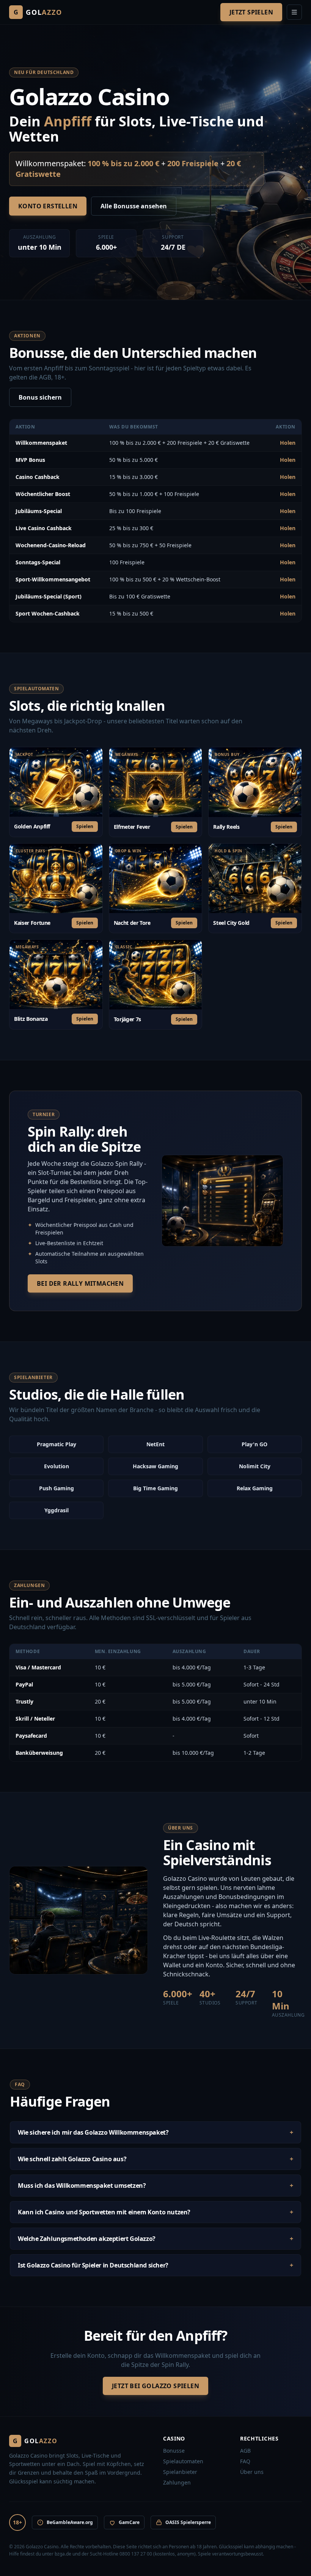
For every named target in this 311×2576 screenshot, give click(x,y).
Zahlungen (177, 2482)
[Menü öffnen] (294, 12)
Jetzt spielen (251, 12)
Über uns (252, 2472)
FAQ (245, 2461)
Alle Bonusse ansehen (134, 206)
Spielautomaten (183, 2461)
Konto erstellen (48, 206)
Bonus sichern (40, 397)
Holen (288, 443)
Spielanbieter (180, 2472)
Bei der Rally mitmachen (80, 1283)
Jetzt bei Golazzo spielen (155, 2386)
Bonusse (174, 2451)
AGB (245, 2451)
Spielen (85, 826)
